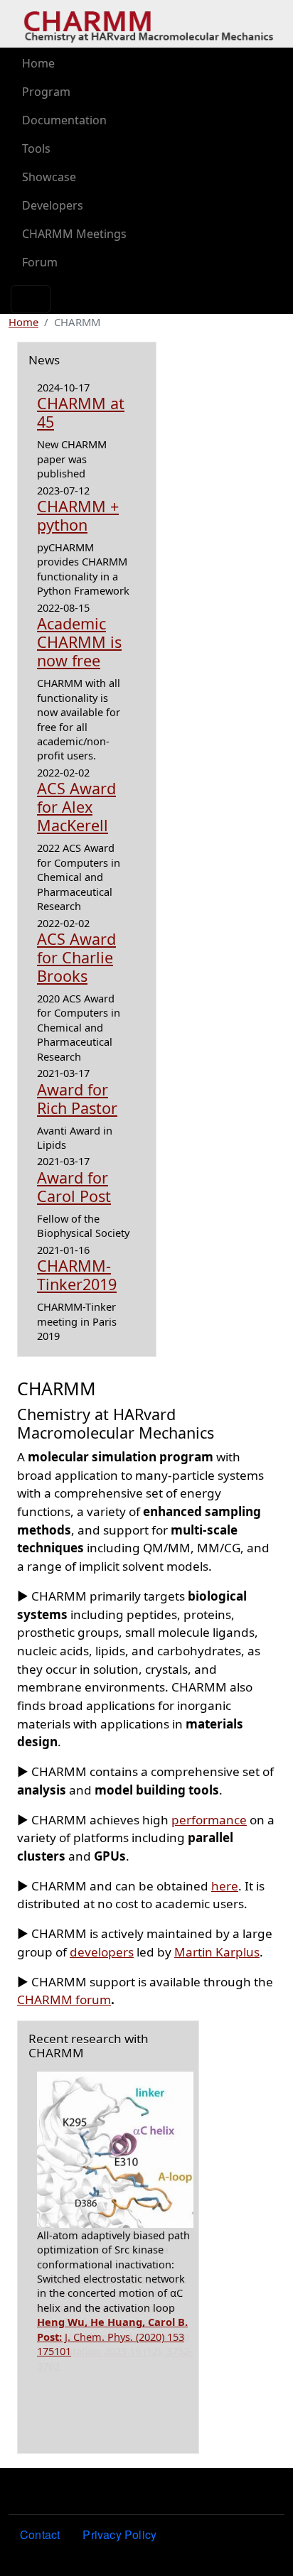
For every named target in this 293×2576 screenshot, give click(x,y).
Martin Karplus (217, 1952)
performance (209, 1820)
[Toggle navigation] (31, 299)
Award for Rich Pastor (77, 1099)
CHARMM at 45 (81, 412)
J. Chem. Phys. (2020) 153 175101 (112, 2336)
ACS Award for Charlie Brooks (76, 957)
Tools (36, 148)
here (225, 1886)
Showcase (49, 177)
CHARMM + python (78, 515)
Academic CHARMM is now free (79, 642)
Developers (53, 205)
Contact (40, 2534)
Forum (40, 262)
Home (38, 63)
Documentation (64, 120)
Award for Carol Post (74, 1187)
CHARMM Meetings (74, 234)
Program (46, 92)
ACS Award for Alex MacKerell (76, 807)
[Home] (148, 24)
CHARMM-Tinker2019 (77, 1275)
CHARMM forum (64, 1999)
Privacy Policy (119, 2534)
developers (102, 1952)
